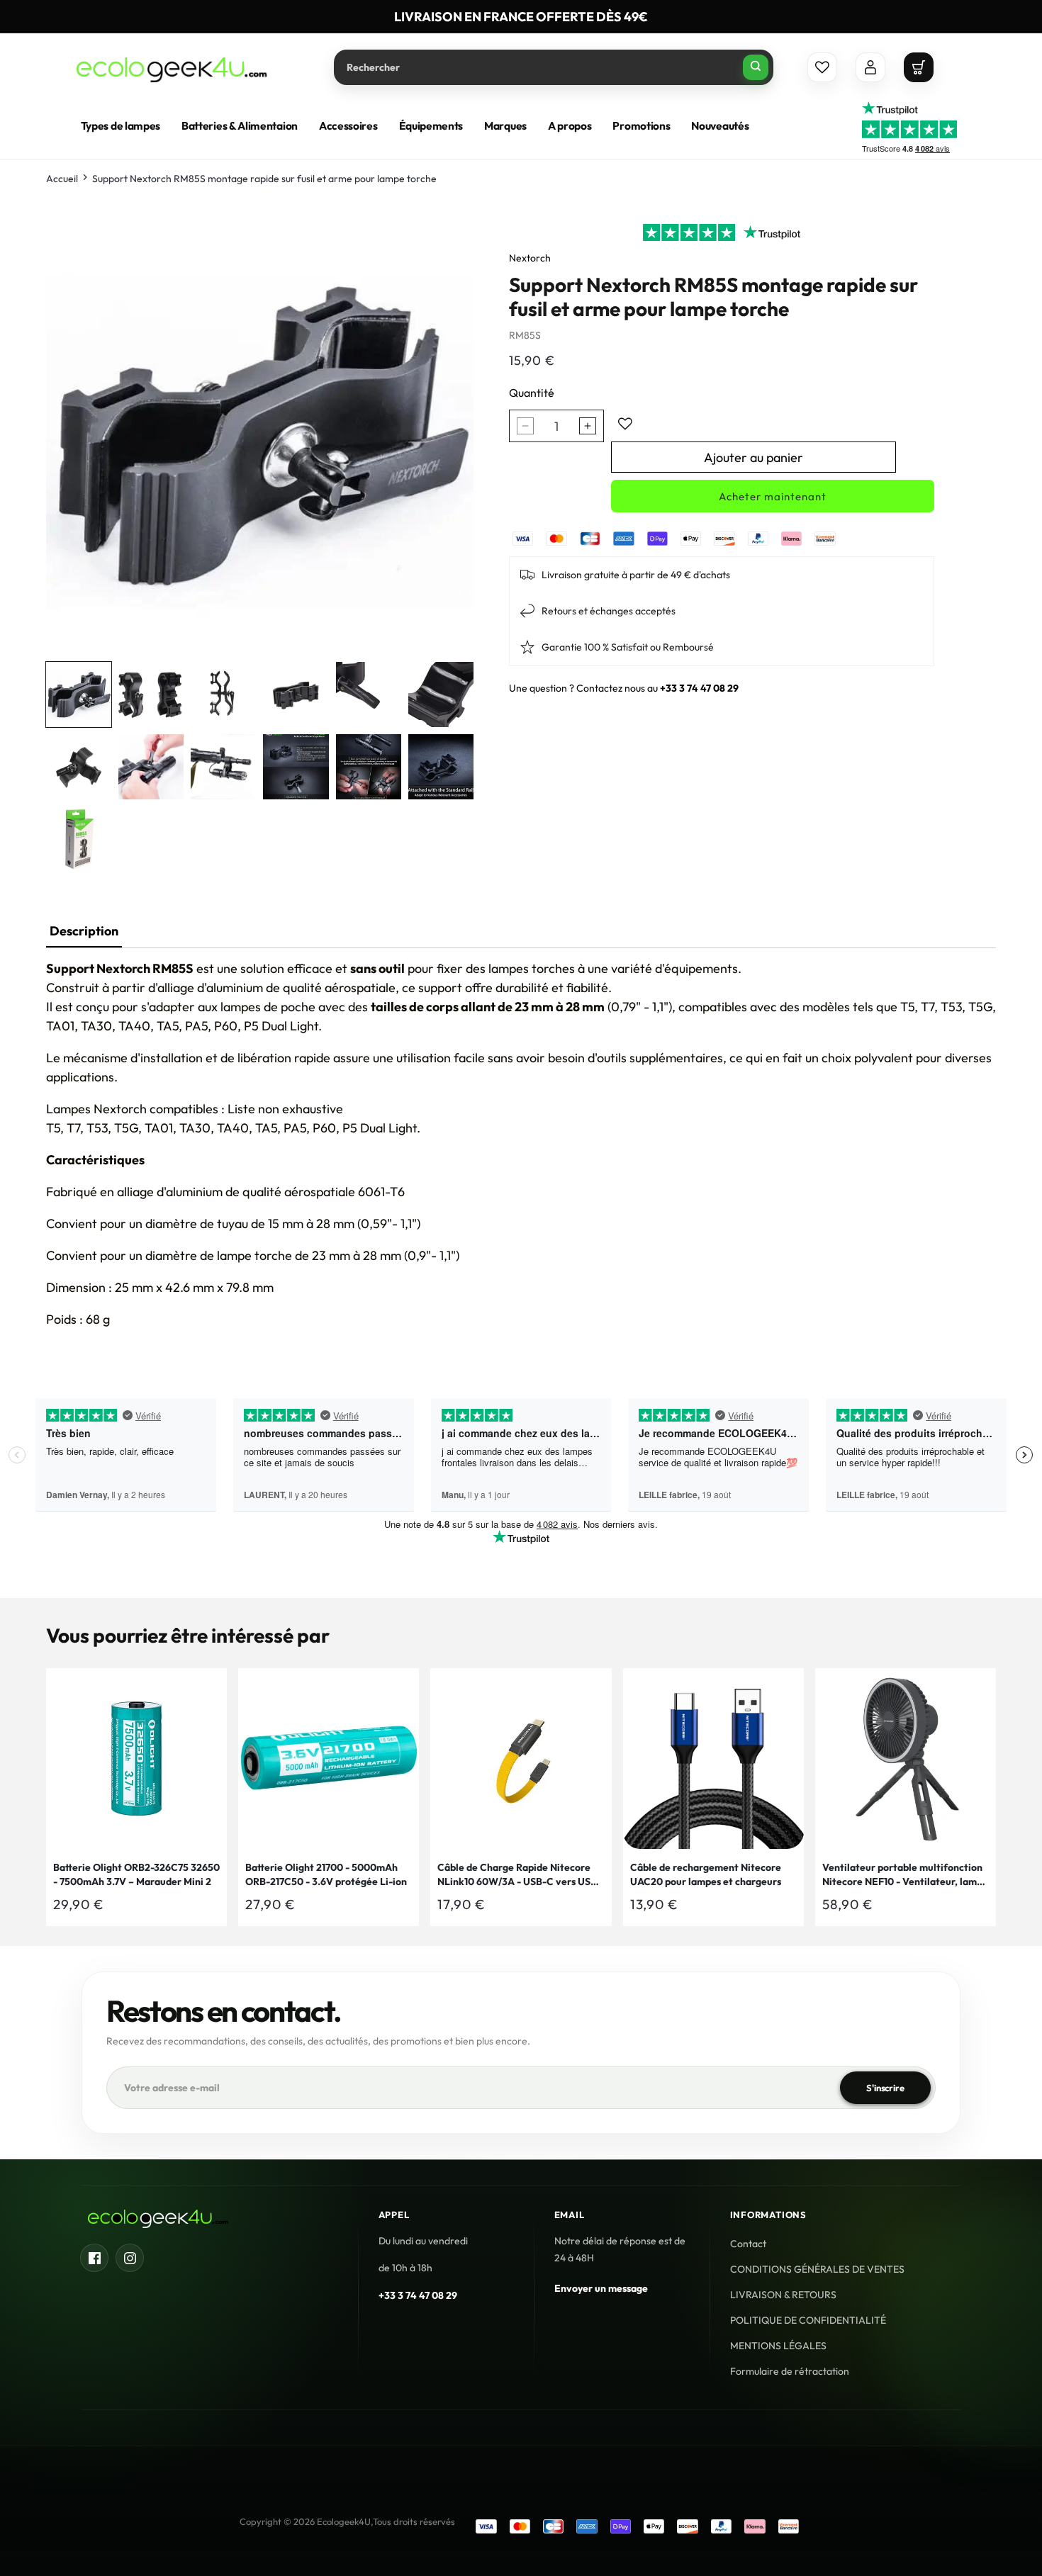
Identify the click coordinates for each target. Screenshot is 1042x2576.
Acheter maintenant (773, 496)
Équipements (431, 126)
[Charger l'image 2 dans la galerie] (151, 694)
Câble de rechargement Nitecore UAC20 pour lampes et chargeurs (706, 1874)
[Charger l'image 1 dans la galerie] (79, 694)
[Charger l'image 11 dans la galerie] (369, 767)
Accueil (62, 179)
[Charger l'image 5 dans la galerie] (369, 694)
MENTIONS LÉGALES (778, 2346)
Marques (505, 126)
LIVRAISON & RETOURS (783, 2295)
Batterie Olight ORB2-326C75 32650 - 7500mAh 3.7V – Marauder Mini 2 (136, 1874)
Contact (748, 2244)
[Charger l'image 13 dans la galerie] (79, 839)
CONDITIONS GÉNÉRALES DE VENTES (817, 2269)
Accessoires (348, 126)
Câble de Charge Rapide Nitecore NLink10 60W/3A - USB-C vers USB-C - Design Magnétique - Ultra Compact (519, 1875)
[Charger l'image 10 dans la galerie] (296, 767)
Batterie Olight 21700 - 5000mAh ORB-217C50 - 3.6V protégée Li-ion (326, 1874)
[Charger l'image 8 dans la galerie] (151, 767)
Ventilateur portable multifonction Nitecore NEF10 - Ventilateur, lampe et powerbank (905, 1875)
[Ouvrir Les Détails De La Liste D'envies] (822, 67)
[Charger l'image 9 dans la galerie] (223, 767)
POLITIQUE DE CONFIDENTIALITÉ (808, 2320)
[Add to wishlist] (625, 424)
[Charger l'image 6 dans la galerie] (441, 694)
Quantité (532, 393)
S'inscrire (885, 2087)
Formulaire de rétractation (790, 2371)
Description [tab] (84, 931)
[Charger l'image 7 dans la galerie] (79, 767)
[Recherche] (756, 67)
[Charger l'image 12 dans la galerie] (441, 767)
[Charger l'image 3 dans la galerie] (223, 694)
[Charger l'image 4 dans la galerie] (296, 694)
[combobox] (554, 67)
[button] (919, 67)
